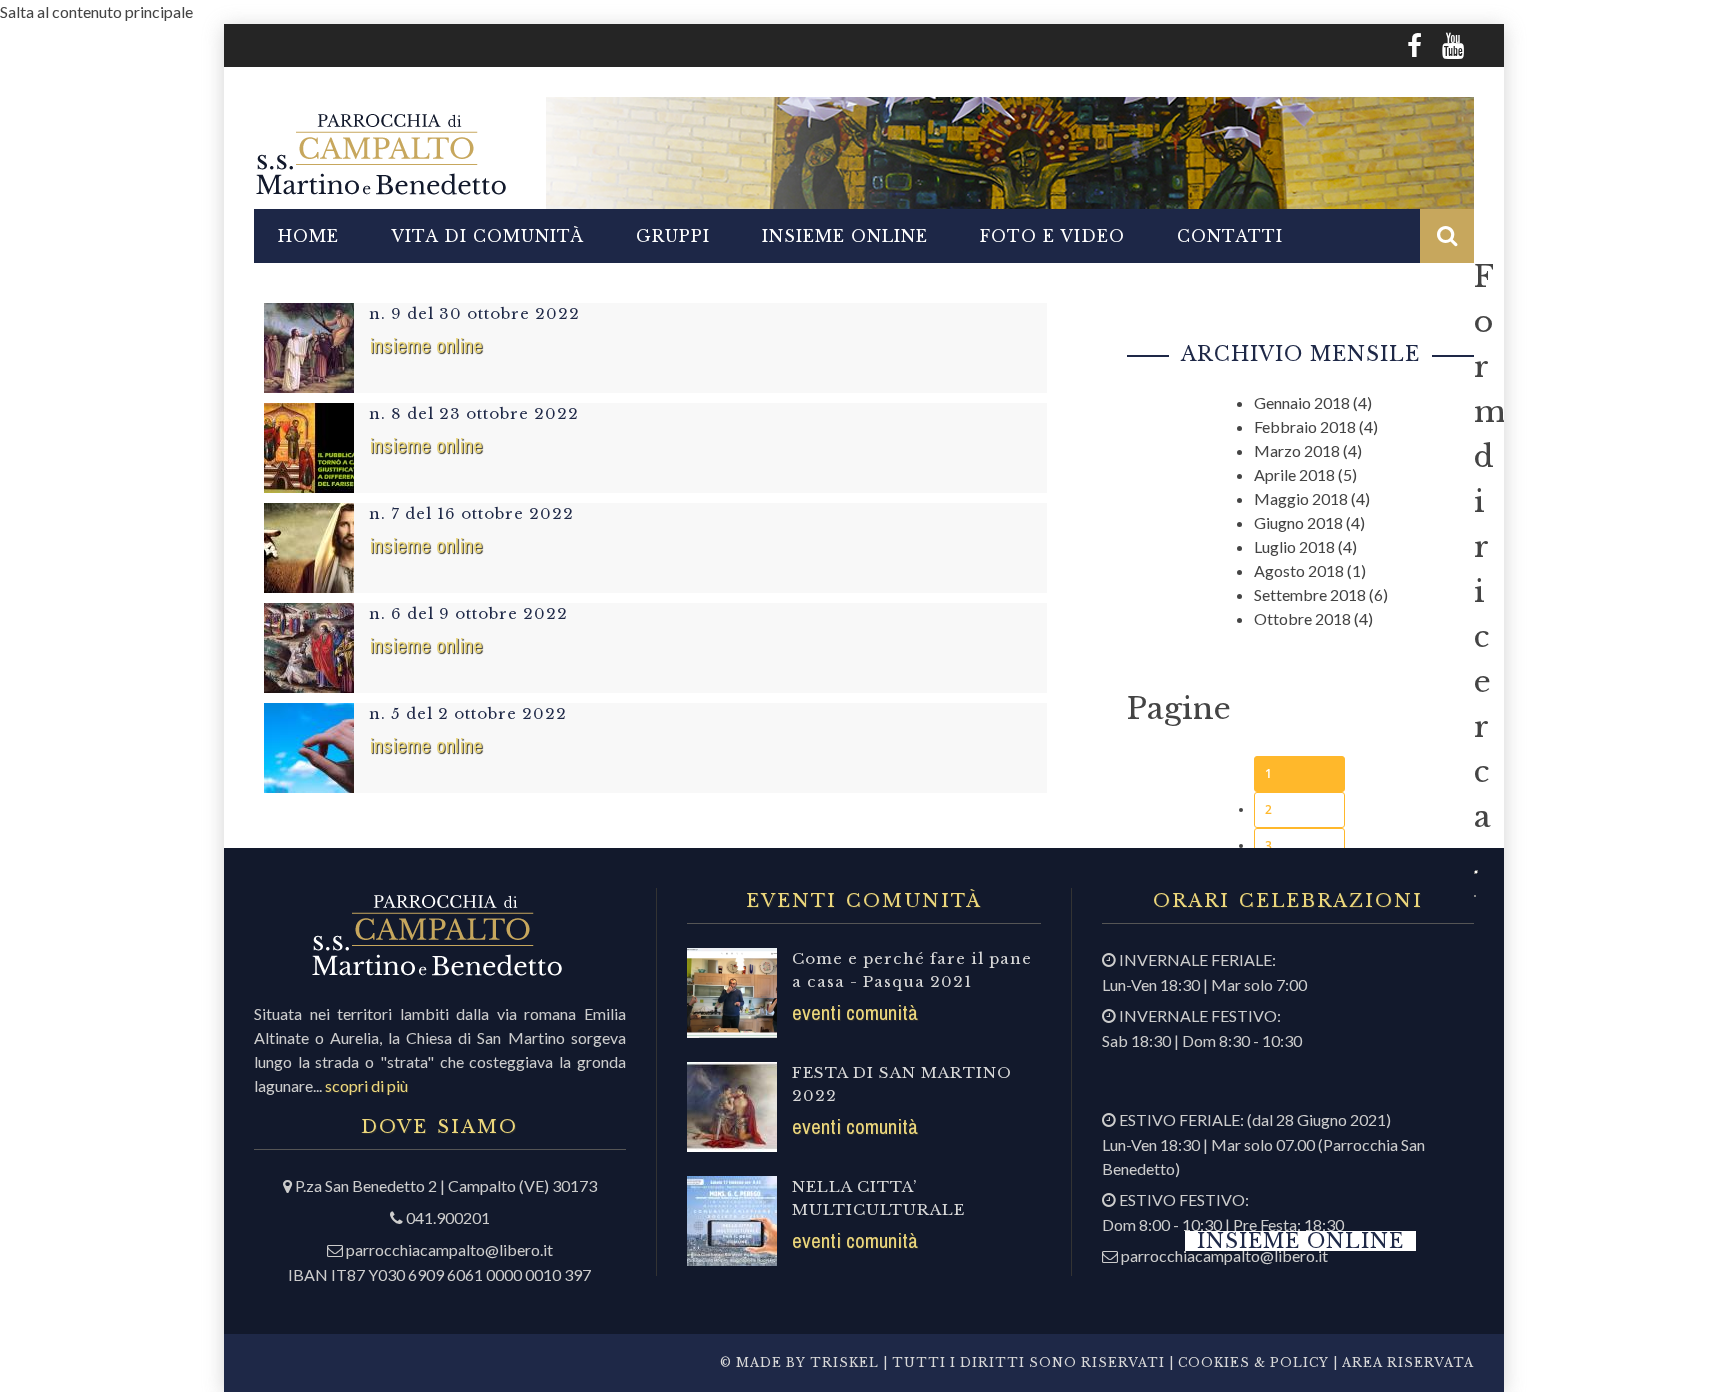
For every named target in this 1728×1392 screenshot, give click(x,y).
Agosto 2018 (1299, 570)
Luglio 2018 (1294, 546)
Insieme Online (426, 345)
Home (308, 236)
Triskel (844, 1362)
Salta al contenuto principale (96, 11)
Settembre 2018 (1310, 594)
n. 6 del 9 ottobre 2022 (468, 613)
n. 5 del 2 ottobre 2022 (468, 713)
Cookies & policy (1251, 1362)
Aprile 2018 (1294, 474)
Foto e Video (1052, 236)
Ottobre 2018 (1302, 618)
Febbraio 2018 (1305, 426)
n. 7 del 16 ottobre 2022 (471, 513)
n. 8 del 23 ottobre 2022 (474, 413)
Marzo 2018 (1297, 450)
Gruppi (673, 236)
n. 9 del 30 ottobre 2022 (474, 313)
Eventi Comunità (855, 1012)
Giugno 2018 (1298, 522)
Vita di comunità (487, 236)
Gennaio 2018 (1302, 402)
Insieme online (845, 236)
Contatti (1230, 236)
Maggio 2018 (1301, 498)
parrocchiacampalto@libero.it (449, 1249)
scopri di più (366, 1085)
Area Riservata (1408, 1362)
